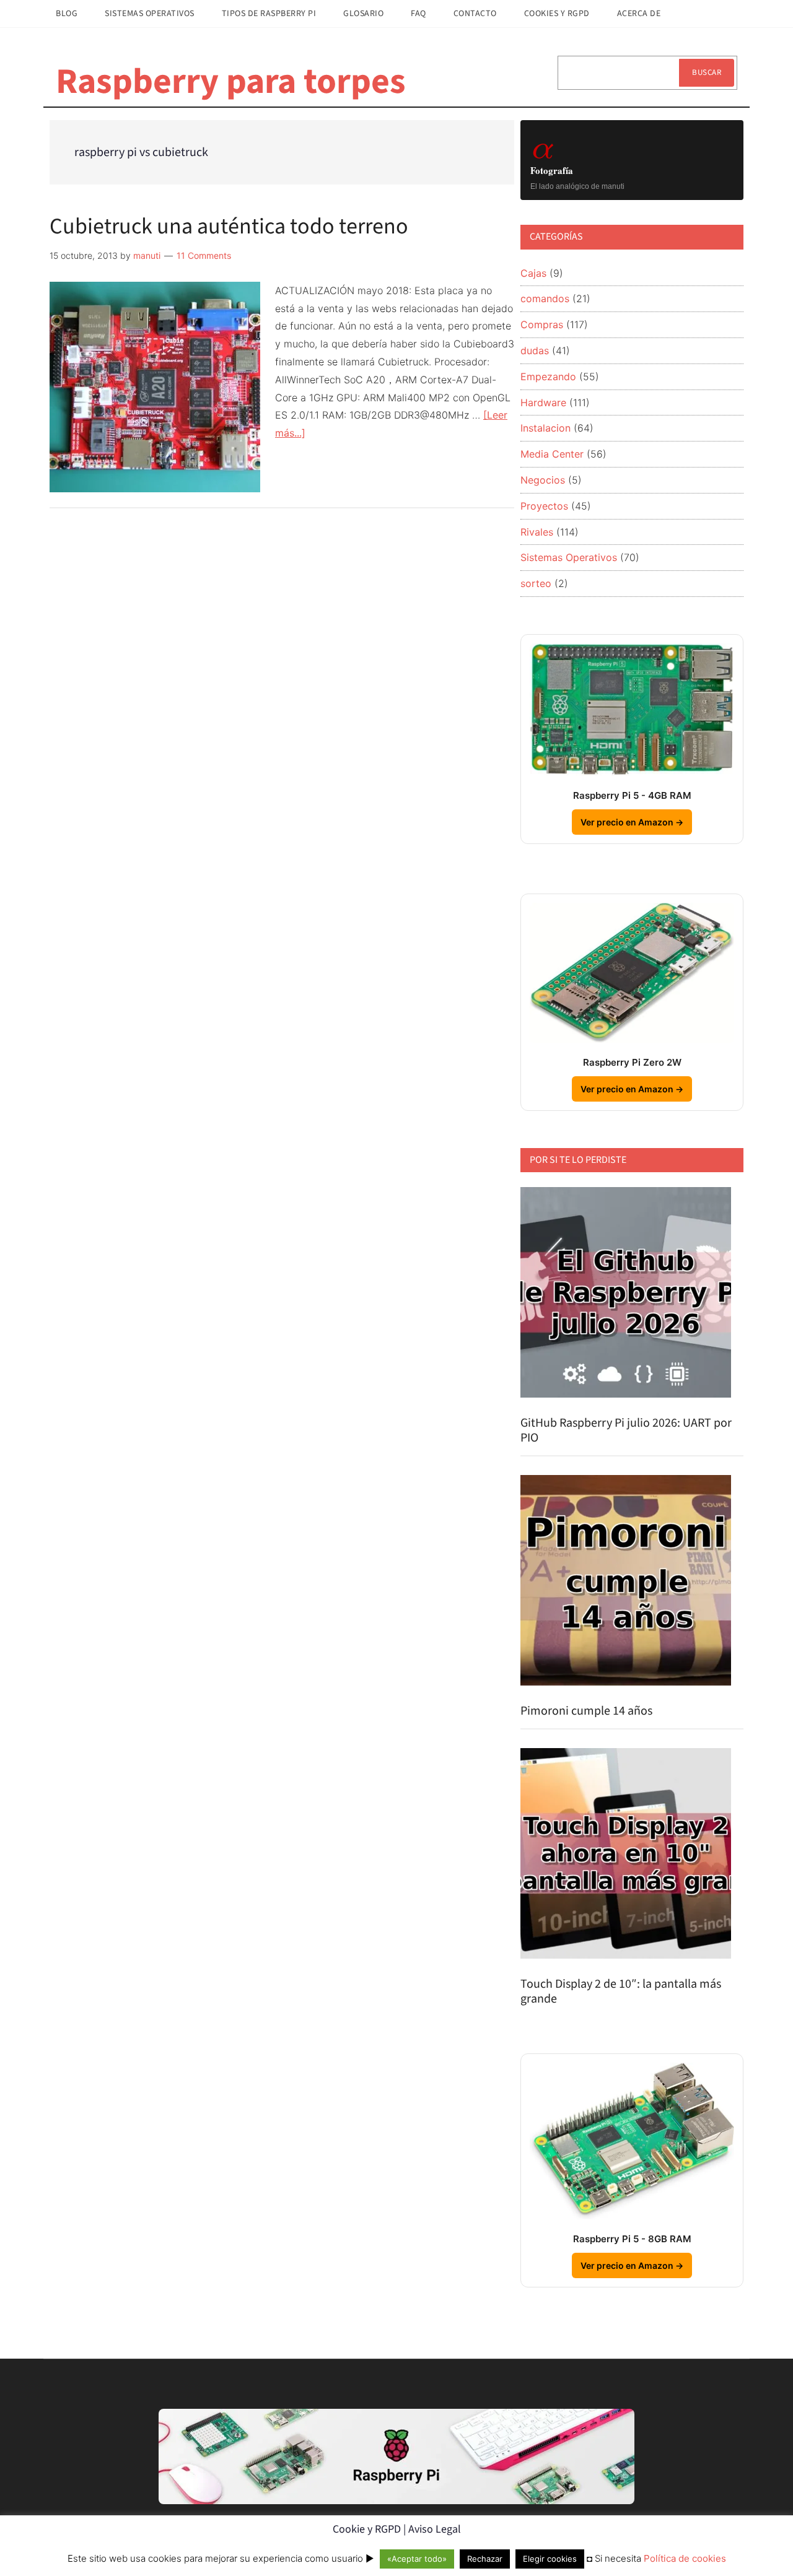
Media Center (552, 454)
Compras (542, 324)
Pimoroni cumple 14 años (586, 1711)
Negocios (543, 480)
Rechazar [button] (485, 2559)
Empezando (548, 376)
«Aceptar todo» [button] (417, 2559)
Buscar (707, 72)
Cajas (533, 273)
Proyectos (544, 506)
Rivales (537, 532)
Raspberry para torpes (231, 82)
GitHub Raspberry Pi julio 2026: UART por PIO (626, 1430)
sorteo (536, 583)
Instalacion (545, 428)
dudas (535, 350)
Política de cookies (685, 2558)
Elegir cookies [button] (550, 2559)
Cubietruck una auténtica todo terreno (229, 226)
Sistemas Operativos (569, 557)
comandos (545, 298)
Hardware (543, 402)
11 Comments (204, 255)
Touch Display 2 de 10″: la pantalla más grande (621, 1991)
